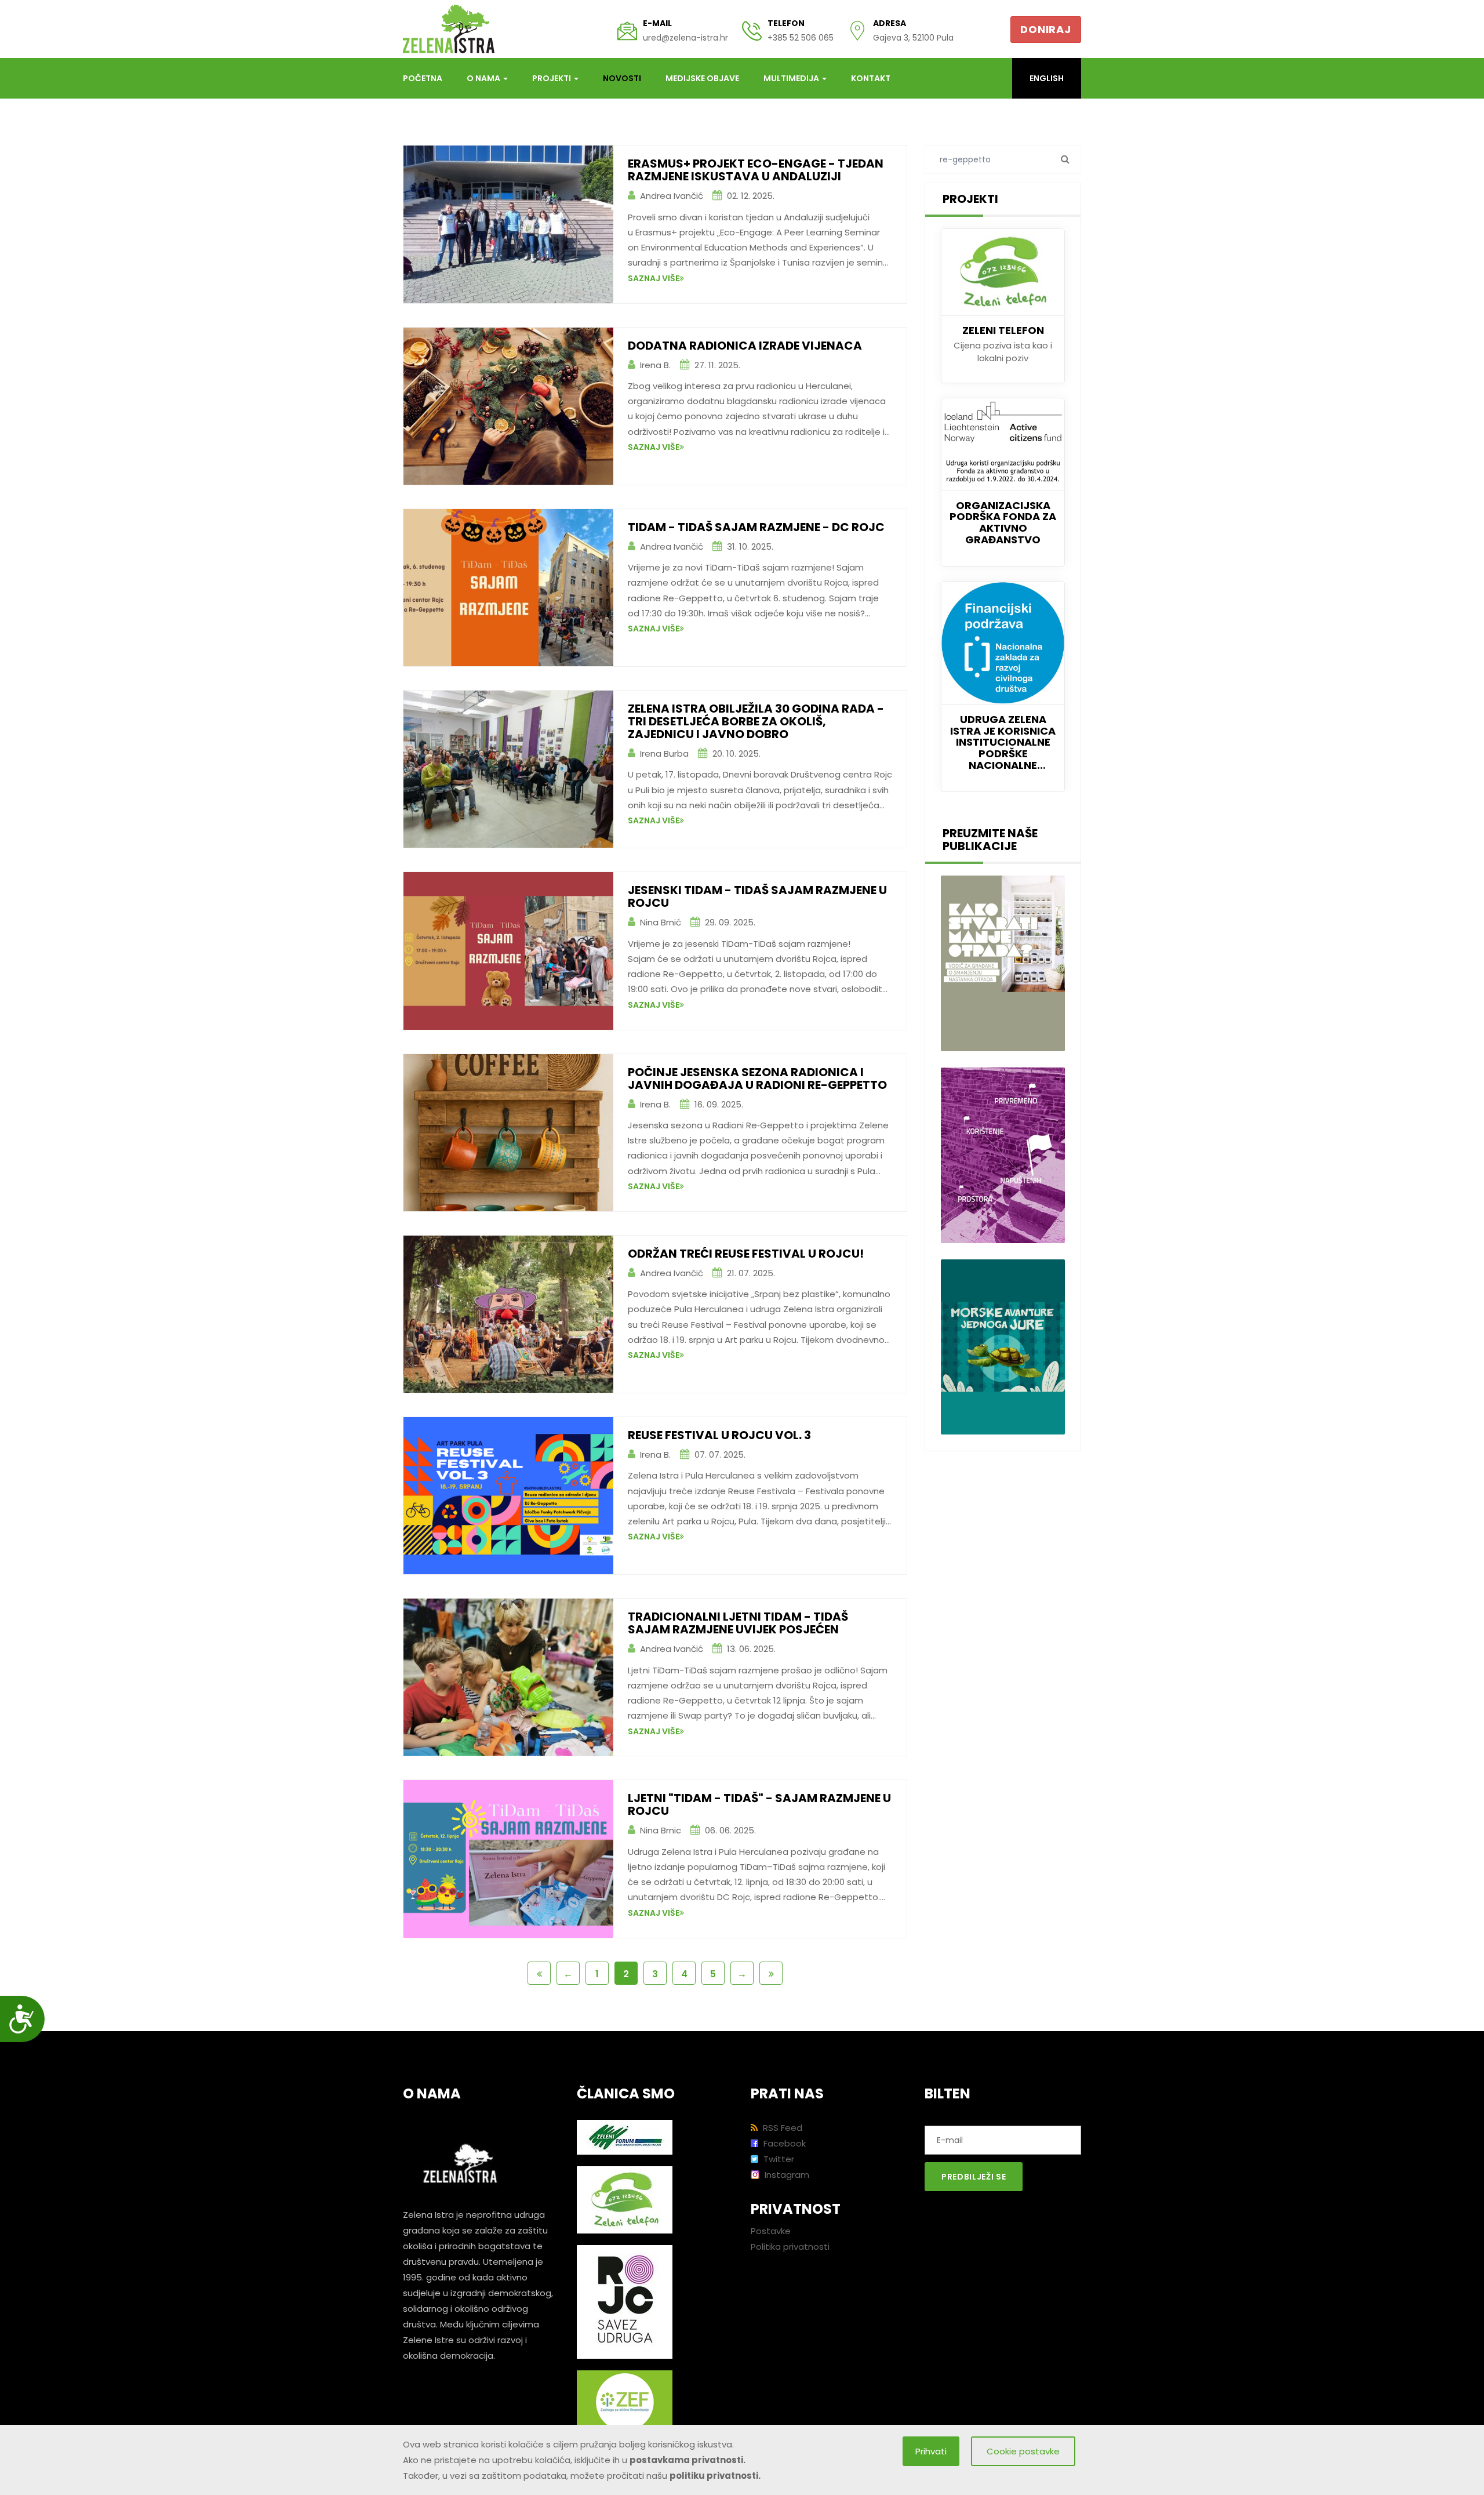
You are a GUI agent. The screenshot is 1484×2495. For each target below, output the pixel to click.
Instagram (786, 2175)
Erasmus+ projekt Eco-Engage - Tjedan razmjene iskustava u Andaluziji (756, 170)
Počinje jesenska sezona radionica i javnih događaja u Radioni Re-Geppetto (757, 1078)
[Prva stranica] (539, 1973)
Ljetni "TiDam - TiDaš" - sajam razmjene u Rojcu (759, 1804)
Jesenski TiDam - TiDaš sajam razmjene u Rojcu (757, 896)
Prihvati (931, 2451)
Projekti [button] (552, 78)
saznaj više (654, 278)
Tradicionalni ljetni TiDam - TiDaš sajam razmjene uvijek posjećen (738, 1623)
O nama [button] (484, 78)
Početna (423, 78)
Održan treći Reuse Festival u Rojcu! (746, 1254)
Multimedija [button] (792, 78)
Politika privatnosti (790, 2247)
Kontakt (871, 78)
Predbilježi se (974, 2177)
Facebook (783, 2143)
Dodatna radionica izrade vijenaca (745, 346)
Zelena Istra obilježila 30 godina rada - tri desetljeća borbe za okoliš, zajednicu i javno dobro (756, 721)
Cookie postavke (1023, 2451)
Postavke (771, 2231)
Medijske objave (702, 78)
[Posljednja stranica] (771, 1973)
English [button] (1047, 78)
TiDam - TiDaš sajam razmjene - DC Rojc (756, 527)
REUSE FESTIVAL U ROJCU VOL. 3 (719, 1435)
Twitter (778, 2159)
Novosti (622, 78)
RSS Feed (781, 2128)
